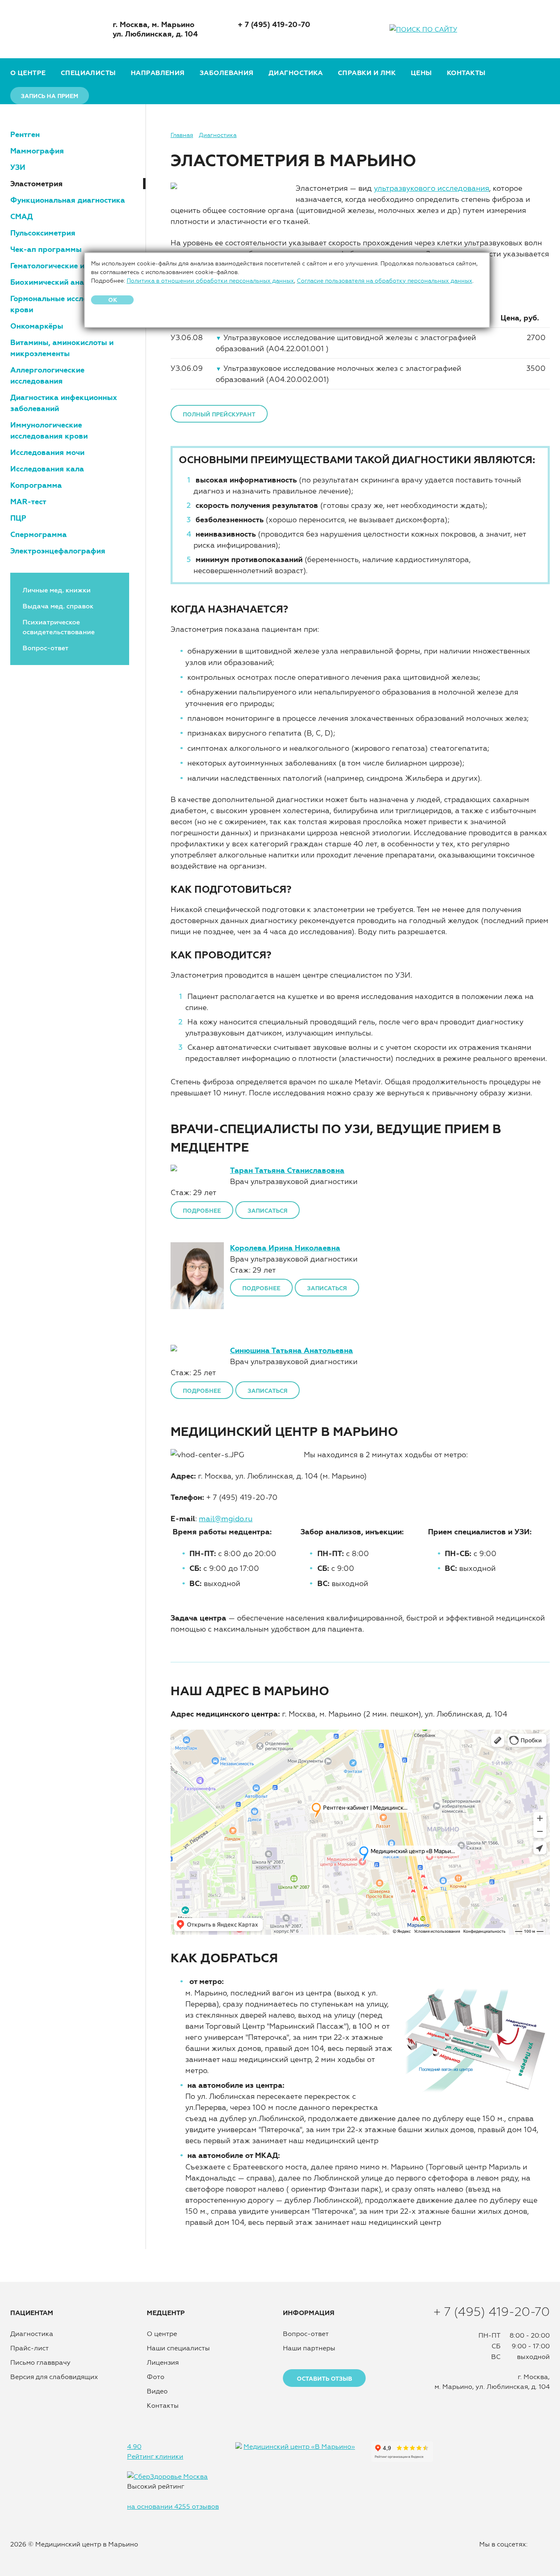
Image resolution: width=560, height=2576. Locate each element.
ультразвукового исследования (431, 188)
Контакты (466, 73)
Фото (156, 2377)
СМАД (22, 216)
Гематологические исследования (71, 266)
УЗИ (18, 167)
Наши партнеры (309, 2348)
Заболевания (227, 73)
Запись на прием (50, 96)
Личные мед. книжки (57, 590)
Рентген (25, 134)
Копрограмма (36, 485)
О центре (28, 73)
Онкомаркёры (37, 326)
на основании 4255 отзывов (173, 2506)
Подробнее (202, 1211)
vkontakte (542, 29)
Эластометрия (36, 184)
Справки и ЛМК (367, 73)
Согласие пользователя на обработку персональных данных (385, 281)
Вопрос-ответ (46, 648)
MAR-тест (28, 502)
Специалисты (88, 73)
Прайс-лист (30, 2348)
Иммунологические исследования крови (49, 430)
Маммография (37, 151)
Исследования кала (47, 469)
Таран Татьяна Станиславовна (287, 1170)
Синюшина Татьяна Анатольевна (291, 1350)
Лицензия (163, 2362)
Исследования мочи (47, 452)
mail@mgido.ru (226, 1519)
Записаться (267, 1211)
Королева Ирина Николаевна (285, 1248)
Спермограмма (39, 534)
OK (113, 300)
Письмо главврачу (40, 2362)
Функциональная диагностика (68, 200)
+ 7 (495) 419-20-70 (274, 24)
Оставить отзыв (324, 2379)
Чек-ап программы (46, 249)
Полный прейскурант (219, 414)
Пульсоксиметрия (43, 233)
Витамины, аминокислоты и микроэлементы (62, 348)
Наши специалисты (178, 2348)
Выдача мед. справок (58, 606)
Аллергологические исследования (47, 375)
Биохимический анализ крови (66, 282)
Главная (182, 135)
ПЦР (18, 518)
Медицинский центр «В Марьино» (299, 2446)
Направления (158, 73)
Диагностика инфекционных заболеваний (64, 403)
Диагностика (296, 73)
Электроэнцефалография (58, 551)
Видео (157, 2391)
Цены (421, 73)
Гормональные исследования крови (65, 304)
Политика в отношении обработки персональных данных (210, 281)
